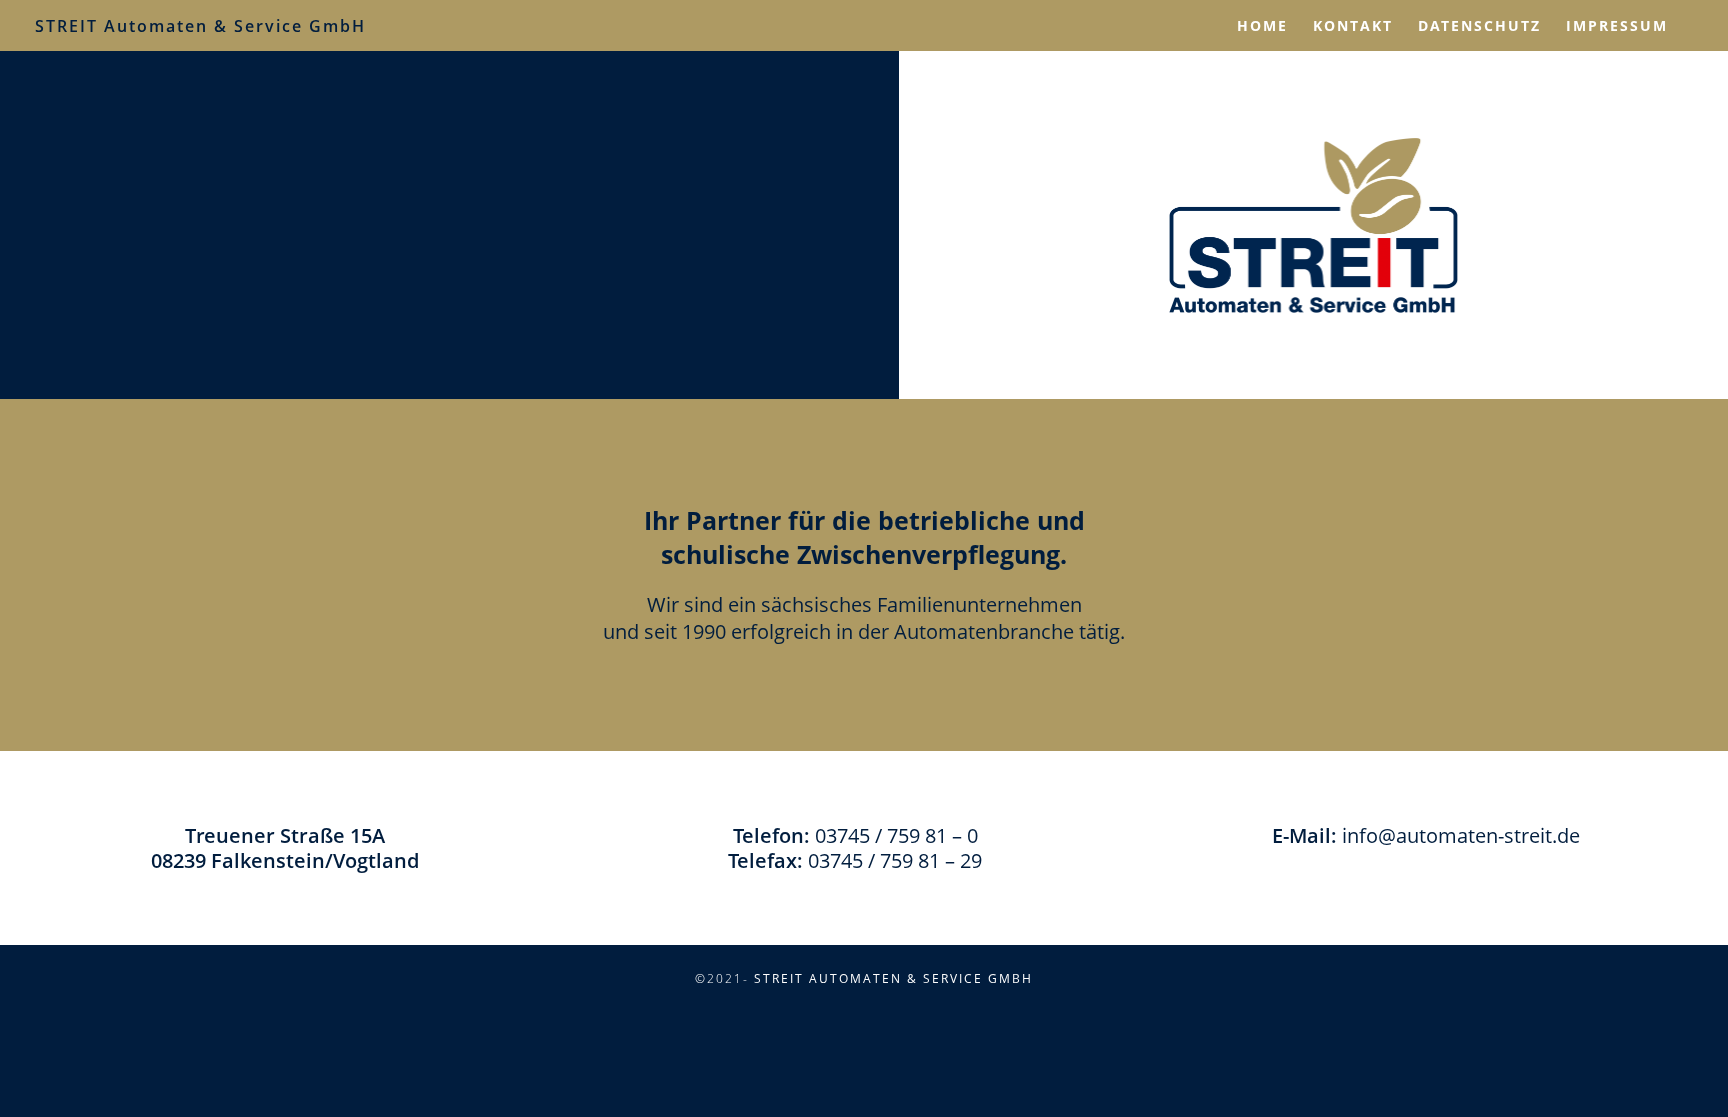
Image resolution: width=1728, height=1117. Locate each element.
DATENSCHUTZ (1479, 25)
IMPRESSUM (1617, 25)
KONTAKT (1353, 25)
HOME (1262, 25)
